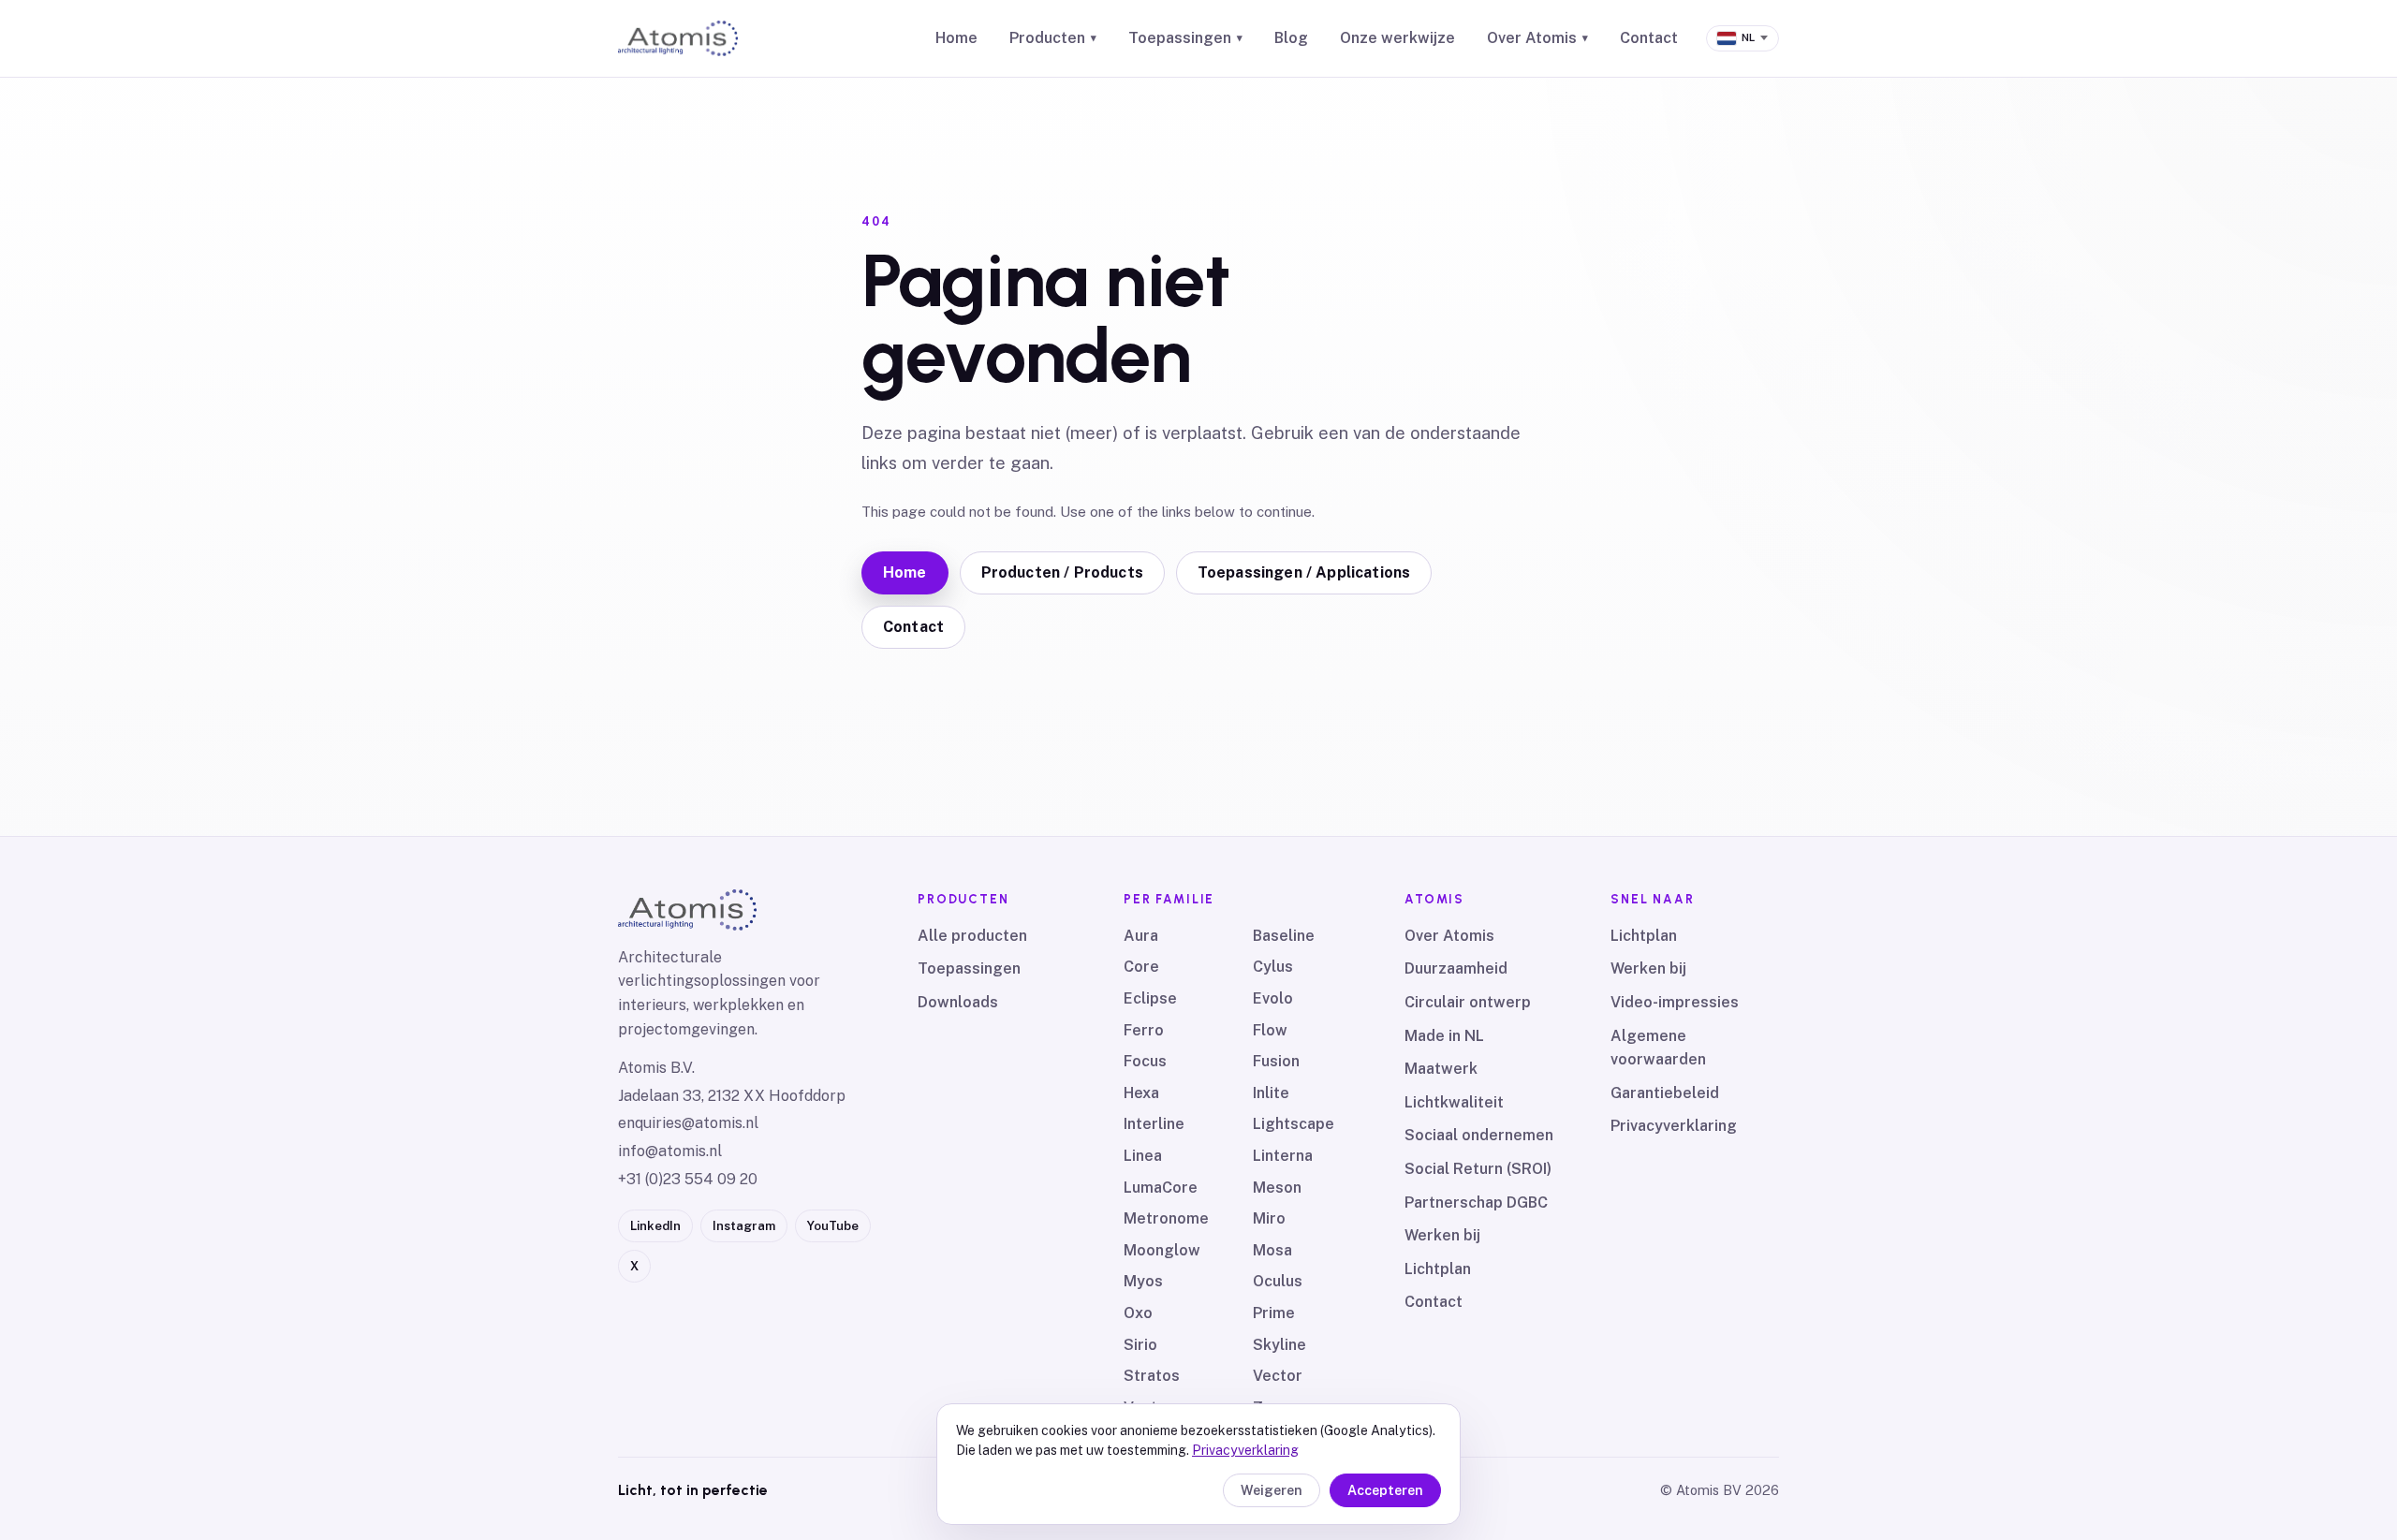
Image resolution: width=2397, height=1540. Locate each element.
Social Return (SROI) (1478, 1169)
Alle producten (972, 936)
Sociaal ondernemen (1479, 1135)
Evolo (1273, 998)
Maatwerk (1441, 1069)
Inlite (1271, 1093)
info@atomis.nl (670, 1151)
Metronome (1166, 1218)
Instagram (744, 1226)
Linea (1143, 1156)
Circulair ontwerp (1468, 1002)
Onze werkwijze (1397, 38)
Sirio (1140, 1345)
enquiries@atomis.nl (688, 1123)
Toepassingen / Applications (1304, 572)
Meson (1277, 1188)
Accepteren (1385, 1490)
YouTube (833, 1226)
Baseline (1284, 936)
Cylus (1273, 967)
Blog (1291, 38)
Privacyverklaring (1674, 1126)
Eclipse (1150, 998)
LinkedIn (655, 1226)
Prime (1274, 1313)
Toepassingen (1185, 38)
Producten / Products (1062, 572)
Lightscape (1294, 1124)
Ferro (1144, 1030)
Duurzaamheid (1456, 968)
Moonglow (1162, 1250)
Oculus (1278, 1281)
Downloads (958, 1002)
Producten (1053, 38)
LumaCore (1161, 1188)
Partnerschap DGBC (1476, 1203)
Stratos (1152, 1376)
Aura (1141, 936)
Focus (1145, 1061)
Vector (1278, 1376)
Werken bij (1442, 1235)
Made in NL (1444, 1036)
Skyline (1279, 1345)
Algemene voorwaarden (1658, 1048)
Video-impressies (1675, 1002)
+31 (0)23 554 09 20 (688, 1179)
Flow (1270, 1030)
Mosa (1272, 1250)
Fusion (1276, 1061)
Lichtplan (1438, 1269)
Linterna (1283, 1156)
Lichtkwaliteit (1454, 1102)
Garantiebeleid (1665, 1093)
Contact (1649, 38)
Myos (1143, 1281)
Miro (1269, 1218)
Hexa (1141, 1093)
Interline (1154, 1124)
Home (956, 38)
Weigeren (1272, 1490)
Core (1141, 967)
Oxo (1138, 1313)
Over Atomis (1537, 38)
